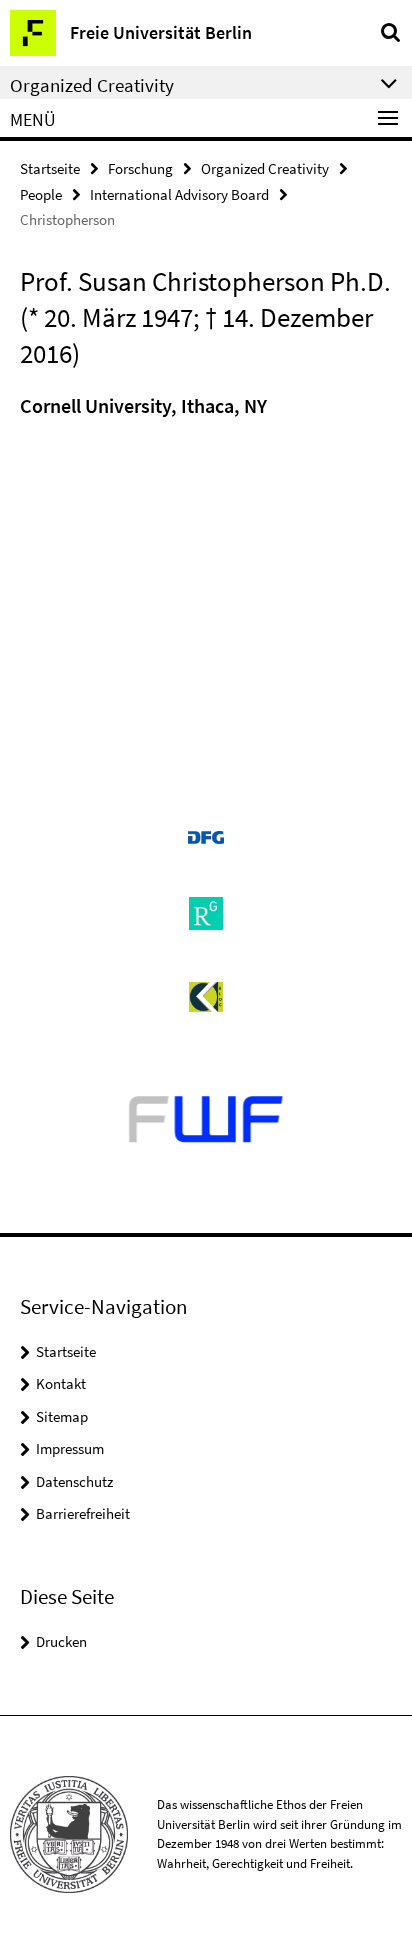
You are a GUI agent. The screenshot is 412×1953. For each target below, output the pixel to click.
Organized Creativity (265, 168)
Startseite (50, 168)
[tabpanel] (206, 411)
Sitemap (62, 1416)
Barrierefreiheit (83, 1513)
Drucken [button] (61, 1641)
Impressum (70, 1448)
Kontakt (61, 1383)
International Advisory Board (179, 194)
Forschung (140, 168)
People (41, 194)
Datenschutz (74, 1481)
